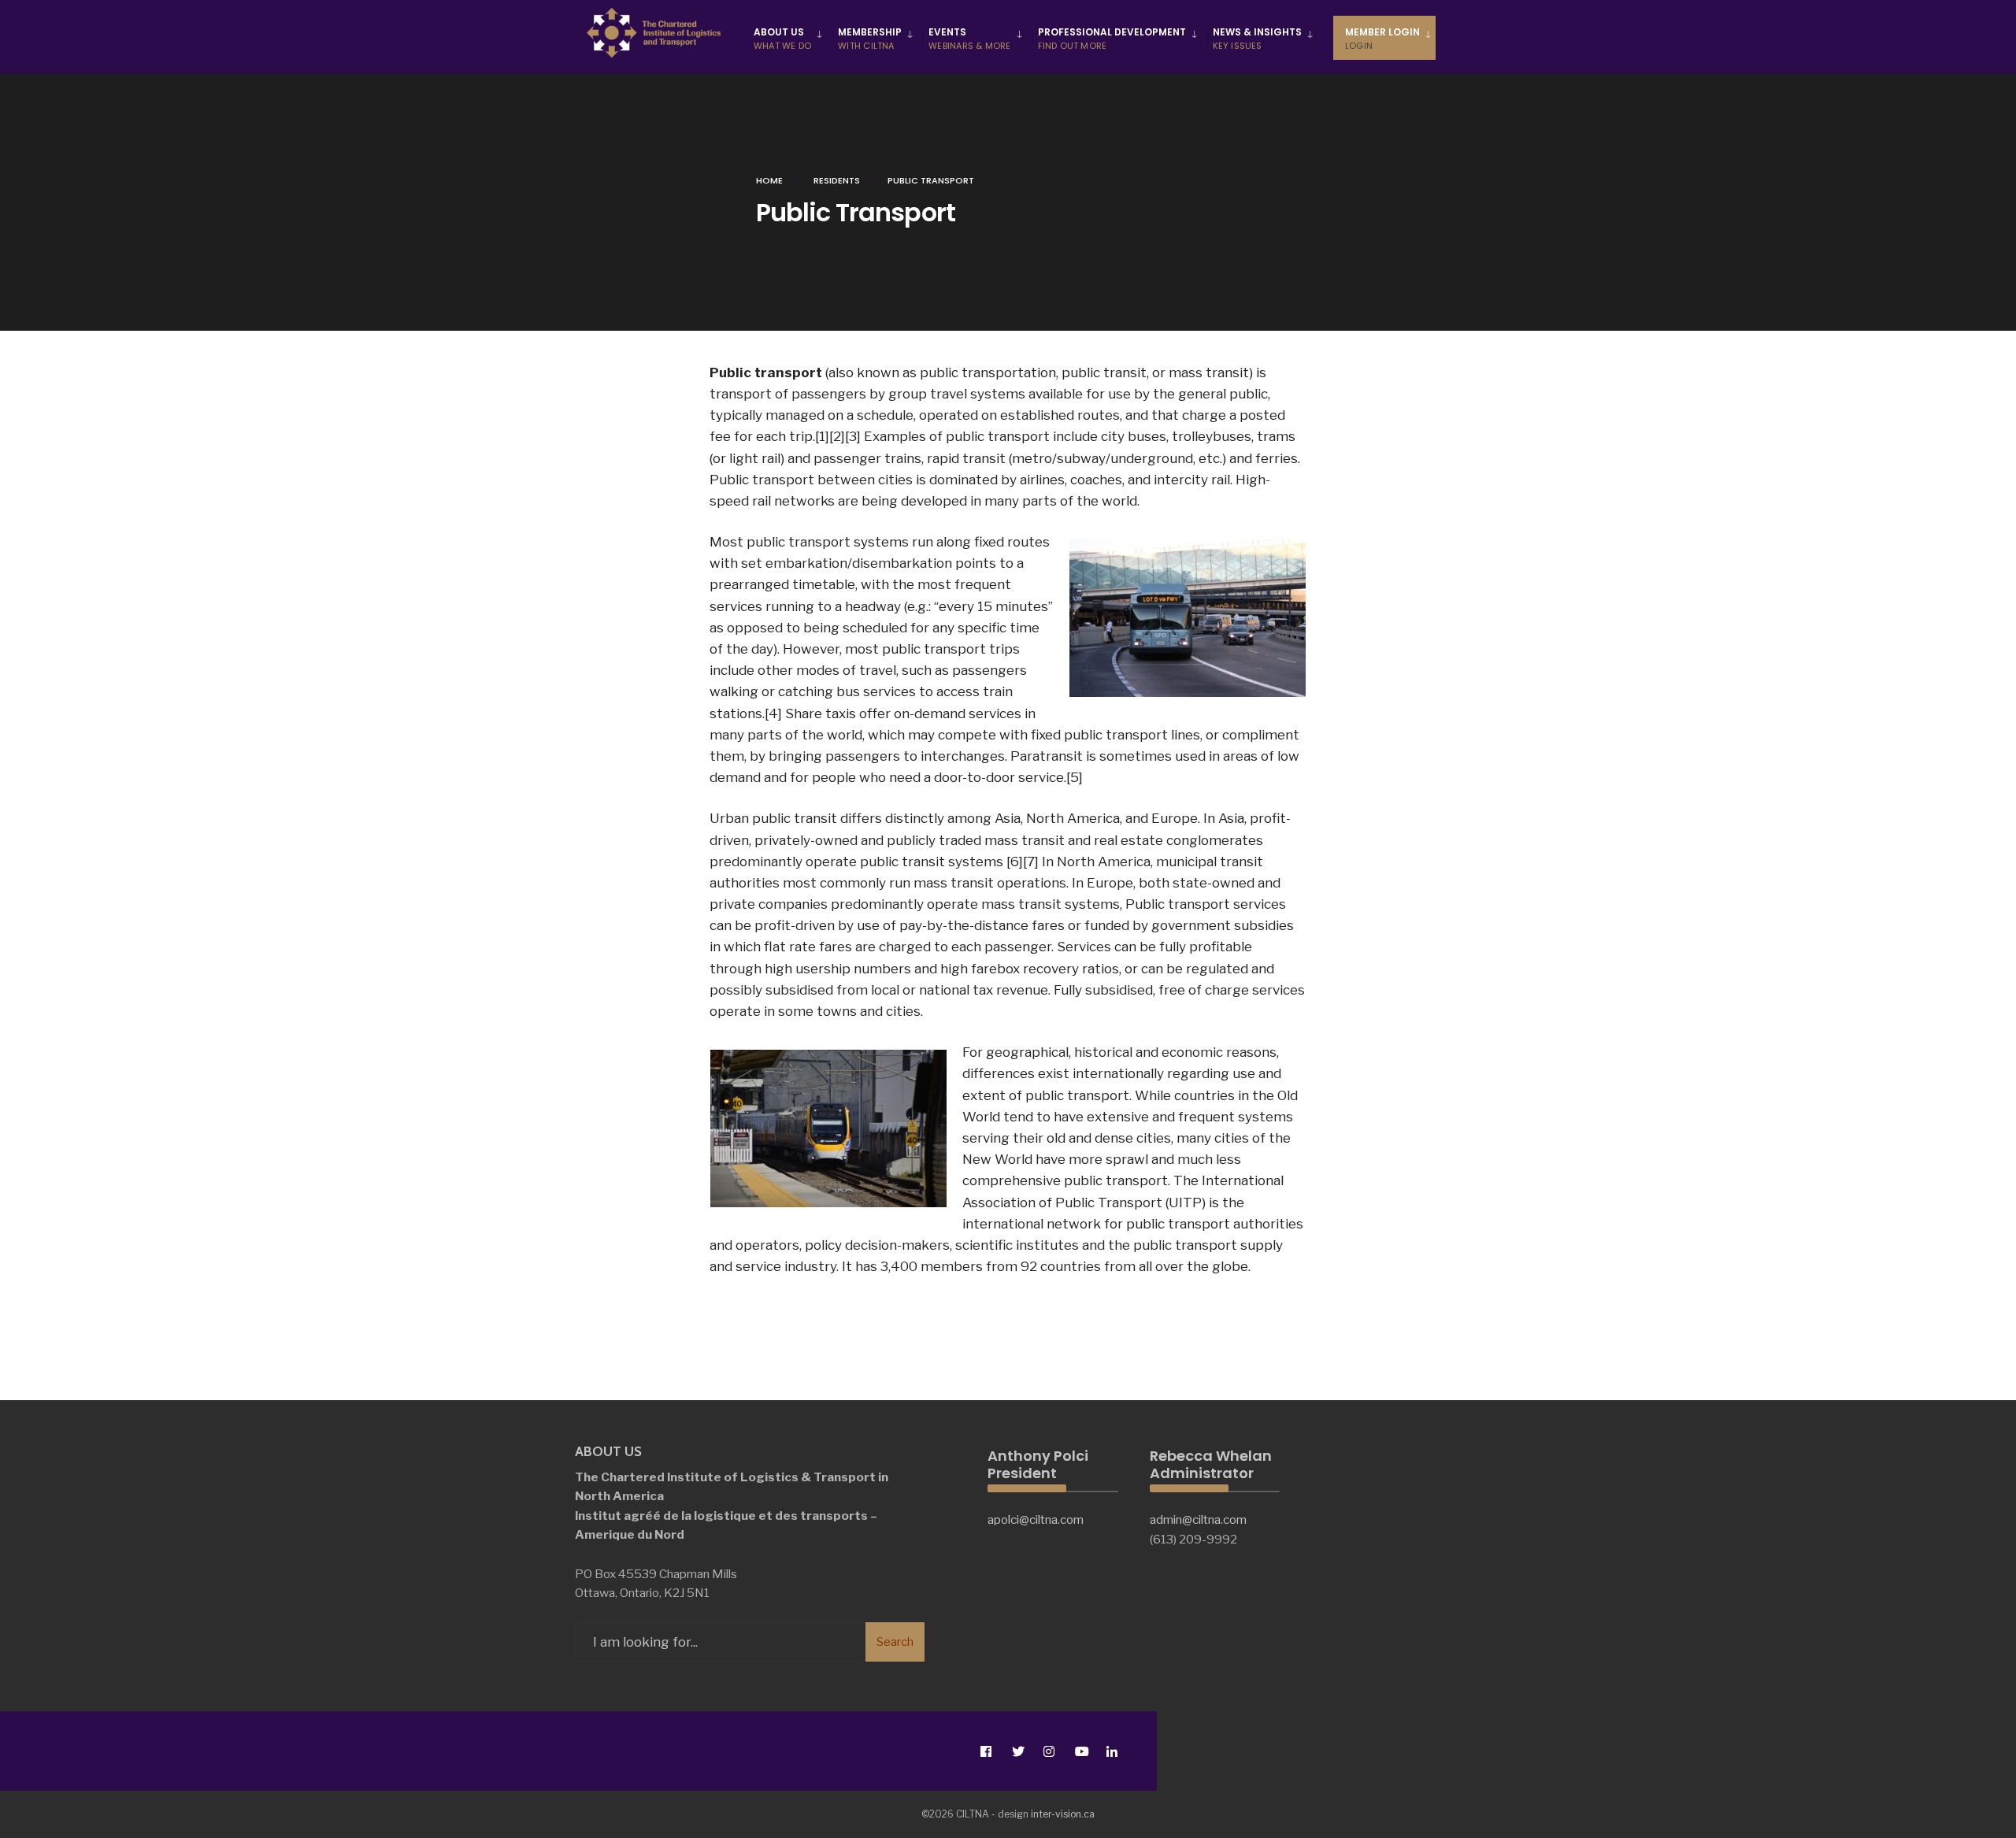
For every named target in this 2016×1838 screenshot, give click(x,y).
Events (969, 39)
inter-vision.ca (1063, 1814)
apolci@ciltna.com (1036, 1519)
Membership (870, 39)
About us (782, 39)
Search (895, 1642)
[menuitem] (790, 38)
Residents (837, 180)
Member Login (1382, 39)
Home (769, 180)
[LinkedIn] (1112, 1751)
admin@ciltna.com (1198, 1519)
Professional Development (1112, 39)
